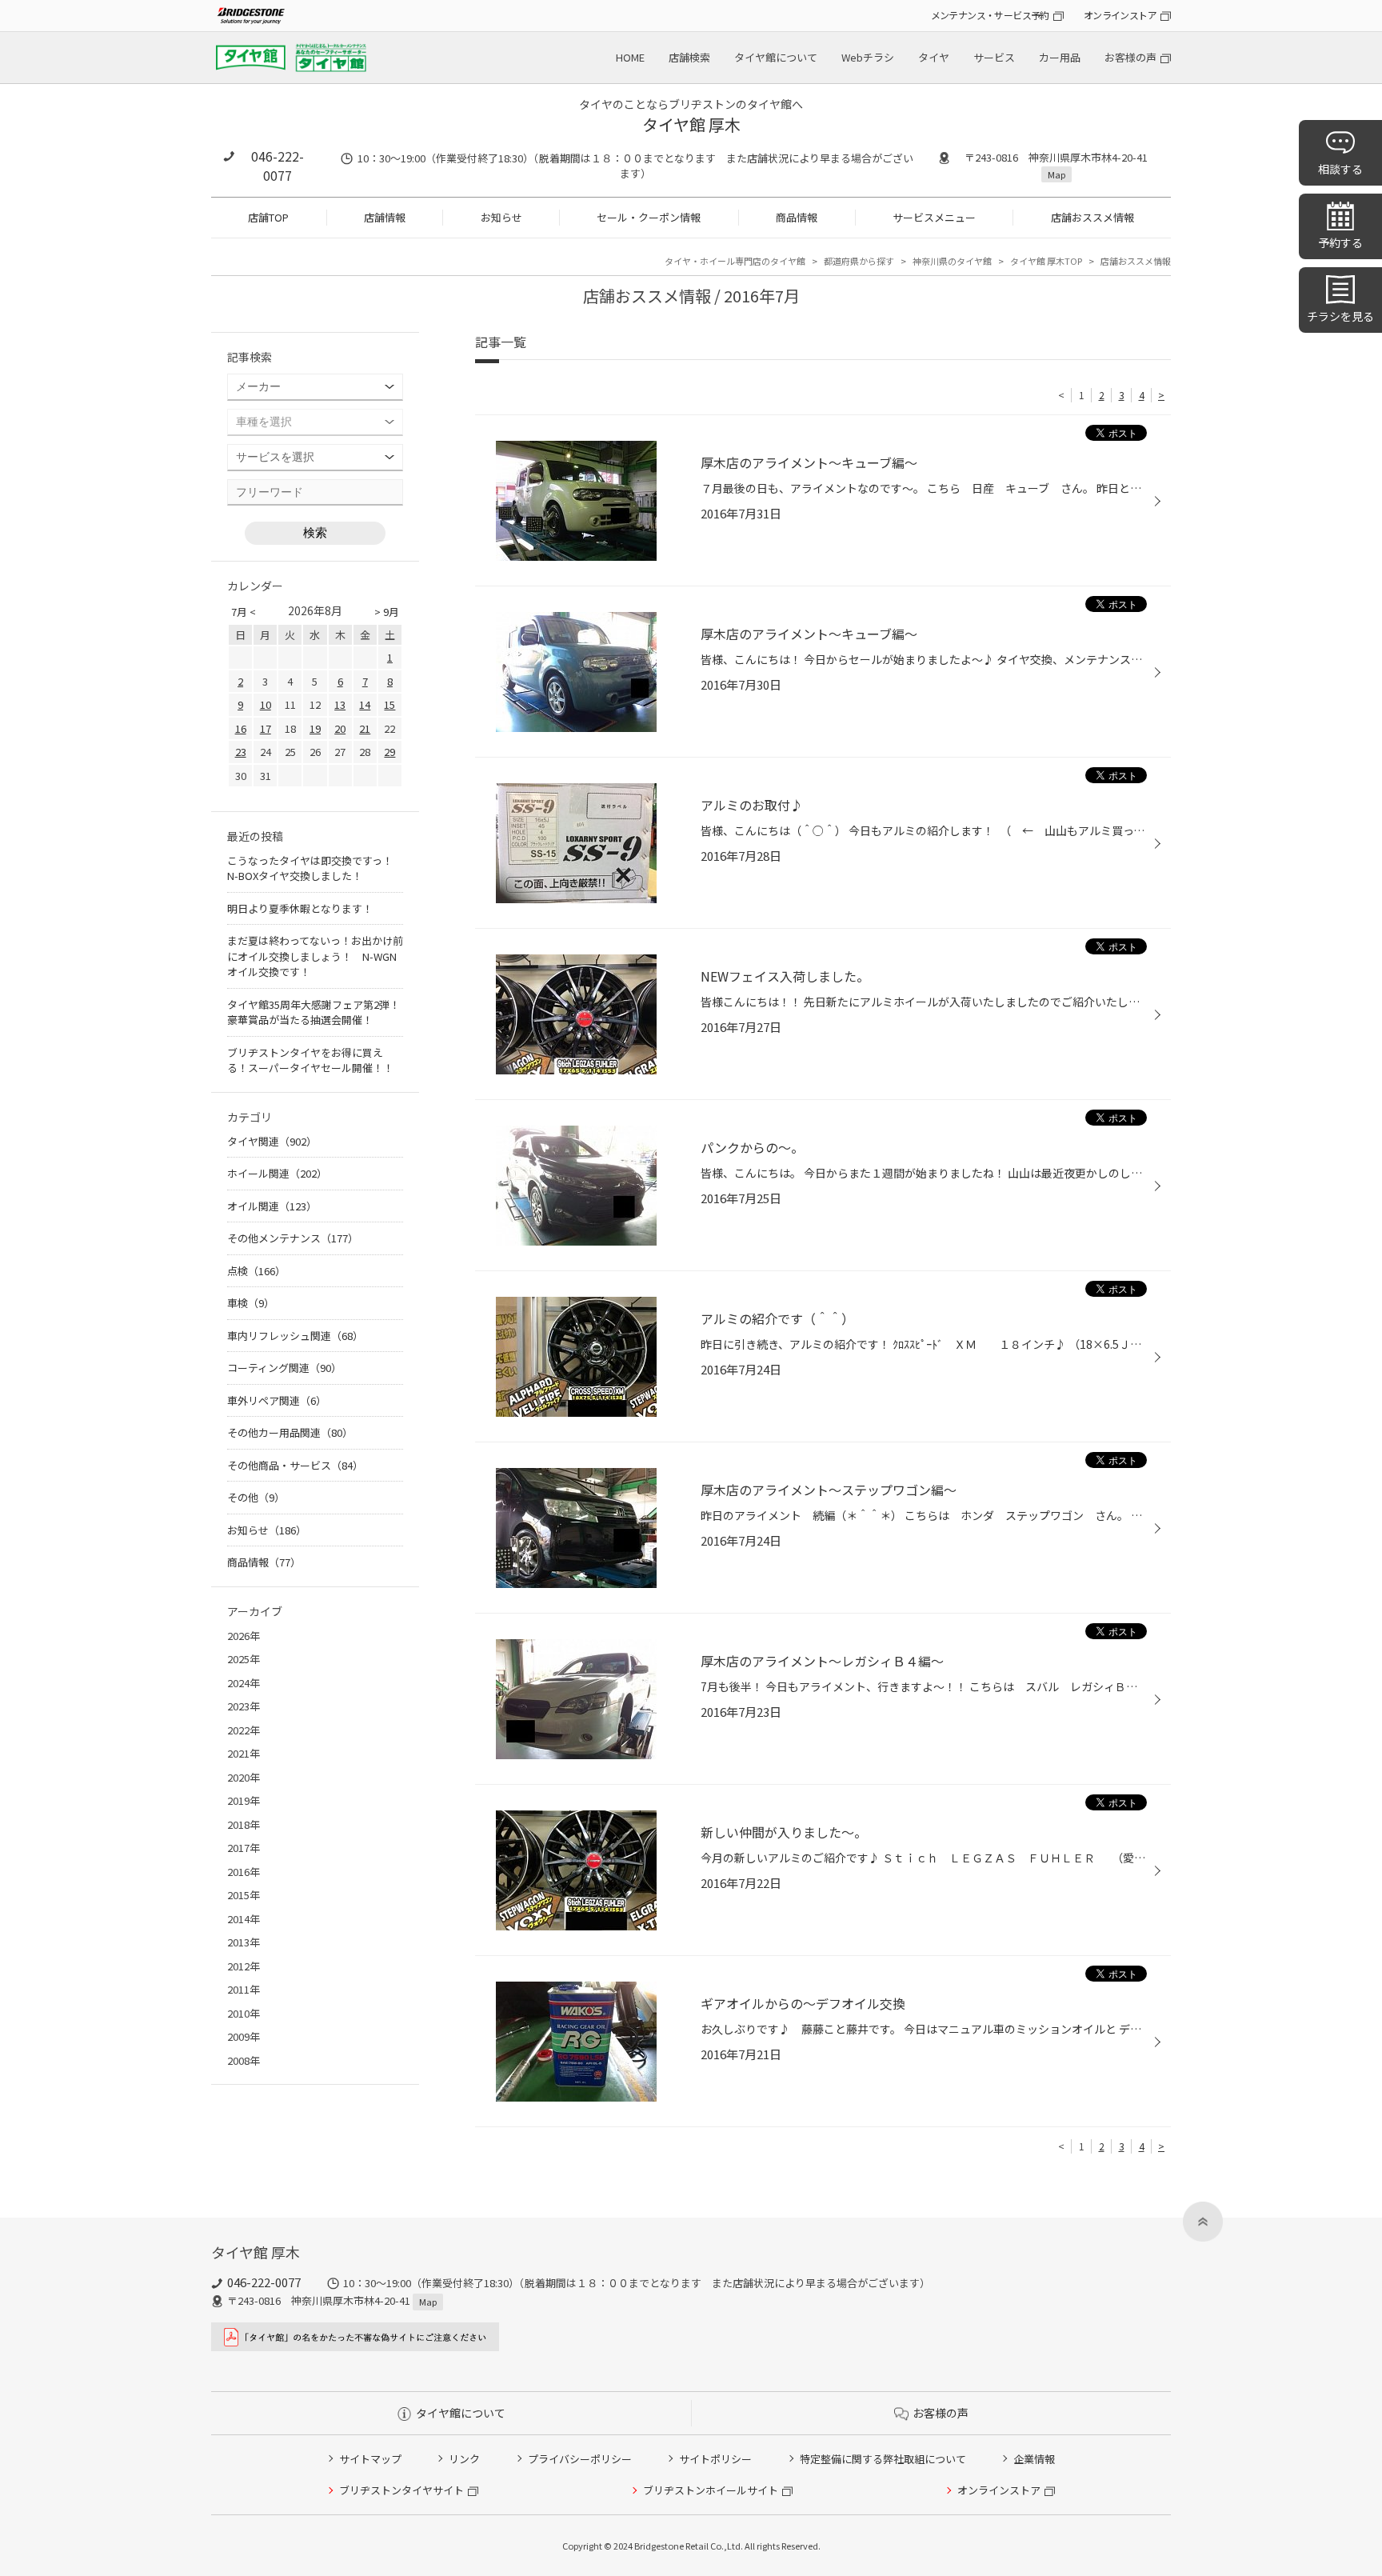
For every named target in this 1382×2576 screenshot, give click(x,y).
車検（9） (251, 1303)
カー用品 (1060, 57)
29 (389, 752)
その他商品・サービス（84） (295, 1465)
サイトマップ (370, 2459)
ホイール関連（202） (277, 1173)
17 (266, 728)
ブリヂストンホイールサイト (711, 2490)
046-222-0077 (278, 166)
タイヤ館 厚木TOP (1046, 261)
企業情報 (1034, 2459)
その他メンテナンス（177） (293, 1238)
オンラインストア (1120, 15)
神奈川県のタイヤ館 (952, 261)
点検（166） (256, 1271)
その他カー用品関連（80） (290, 1432)
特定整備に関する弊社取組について (883, 2459)
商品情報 (797, 217)
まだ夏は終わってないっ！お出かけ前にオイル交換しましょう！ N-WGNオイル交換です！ (315, 956)
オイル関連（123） (272, 1206)
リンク (464, 2459)
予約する (1340, 242)
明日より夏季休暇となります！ (300, 908)
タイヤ (934, 57)
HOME (630, 57)
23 (241, 752)
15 (389, 704)
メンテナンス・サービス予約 (990, 15)
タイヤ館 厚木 (691, 124)
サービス (994, 57)
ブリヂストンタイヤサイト (401, 2490)
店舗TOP (268, 217)
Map (1056, 174)
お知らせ (501, 217)
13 (340, 704)
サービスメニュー (934, 217)
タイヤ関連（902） (272, 1141)
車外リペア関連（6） (277, 1400)
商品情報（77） (264, 1562)
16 (241, 728)
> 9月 (387, 612)
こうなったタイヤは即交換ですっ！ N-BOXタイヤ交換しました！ (315, 868)
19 (315, 728)
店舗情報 (385, 217)
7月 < (244, 612)
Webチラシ (868, 57)
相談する (1340, 169)
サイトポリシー (715, 2459)
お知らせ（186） (267, 1530)
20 (340, 728)
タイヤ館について (776, 57)
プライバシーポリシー (580, 2459)
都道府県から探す (859, 261)
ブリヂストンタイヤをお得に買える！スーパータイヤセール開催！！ (310, 1060)
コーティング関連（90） (284, 1368)
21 (365, 728)
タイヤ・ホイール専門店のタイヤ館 (735, 261)
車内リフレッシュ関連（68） (295, 1336)
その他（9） (256, 1497)
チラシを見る (1340, 316)
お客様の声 (1130, 57)
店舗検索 (689, 57)
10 (266, 704)
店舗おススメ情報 (1092, 217)
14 (365, 704)
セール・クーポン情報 (649, 217)
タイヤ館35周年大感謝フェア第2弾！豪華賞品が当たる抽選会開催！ (314, 1012)
